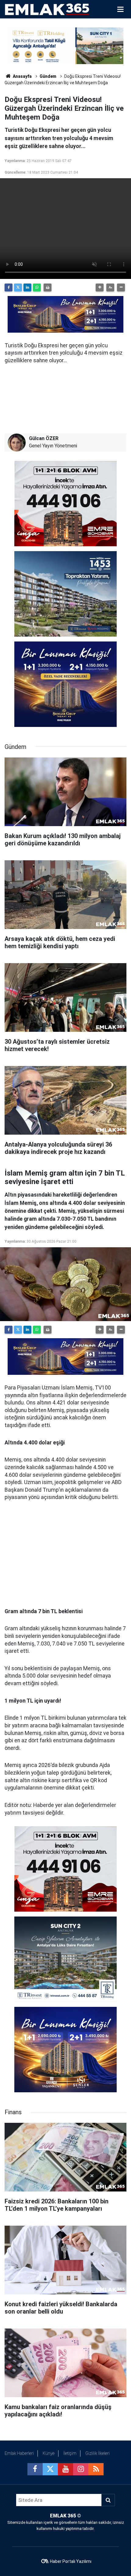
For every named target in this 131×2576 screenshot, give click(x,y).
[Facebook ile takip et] (35, 2469)
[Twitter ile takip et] (50, 2469)
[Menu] (120, 9)
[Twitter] (18, 287)
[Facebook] (9, 287)
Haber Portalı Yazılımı (71, 2561)
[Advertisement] (65, 1554)
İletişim (70, 2453)
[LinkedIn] (27, 287)
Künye (49, 2453)
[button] (100, 287)
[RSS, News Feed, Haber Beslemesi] (96, 2469)
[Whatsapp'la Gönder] (37, 287)
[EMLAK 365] (47, 9)
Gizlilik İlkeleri (97, 2453)
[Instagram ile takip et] (81, 2469)
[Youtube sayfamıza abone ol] (65, 2469)
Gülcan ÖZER (44, 438)
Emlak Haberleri (19, 2453)
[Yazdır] (48, 287)
